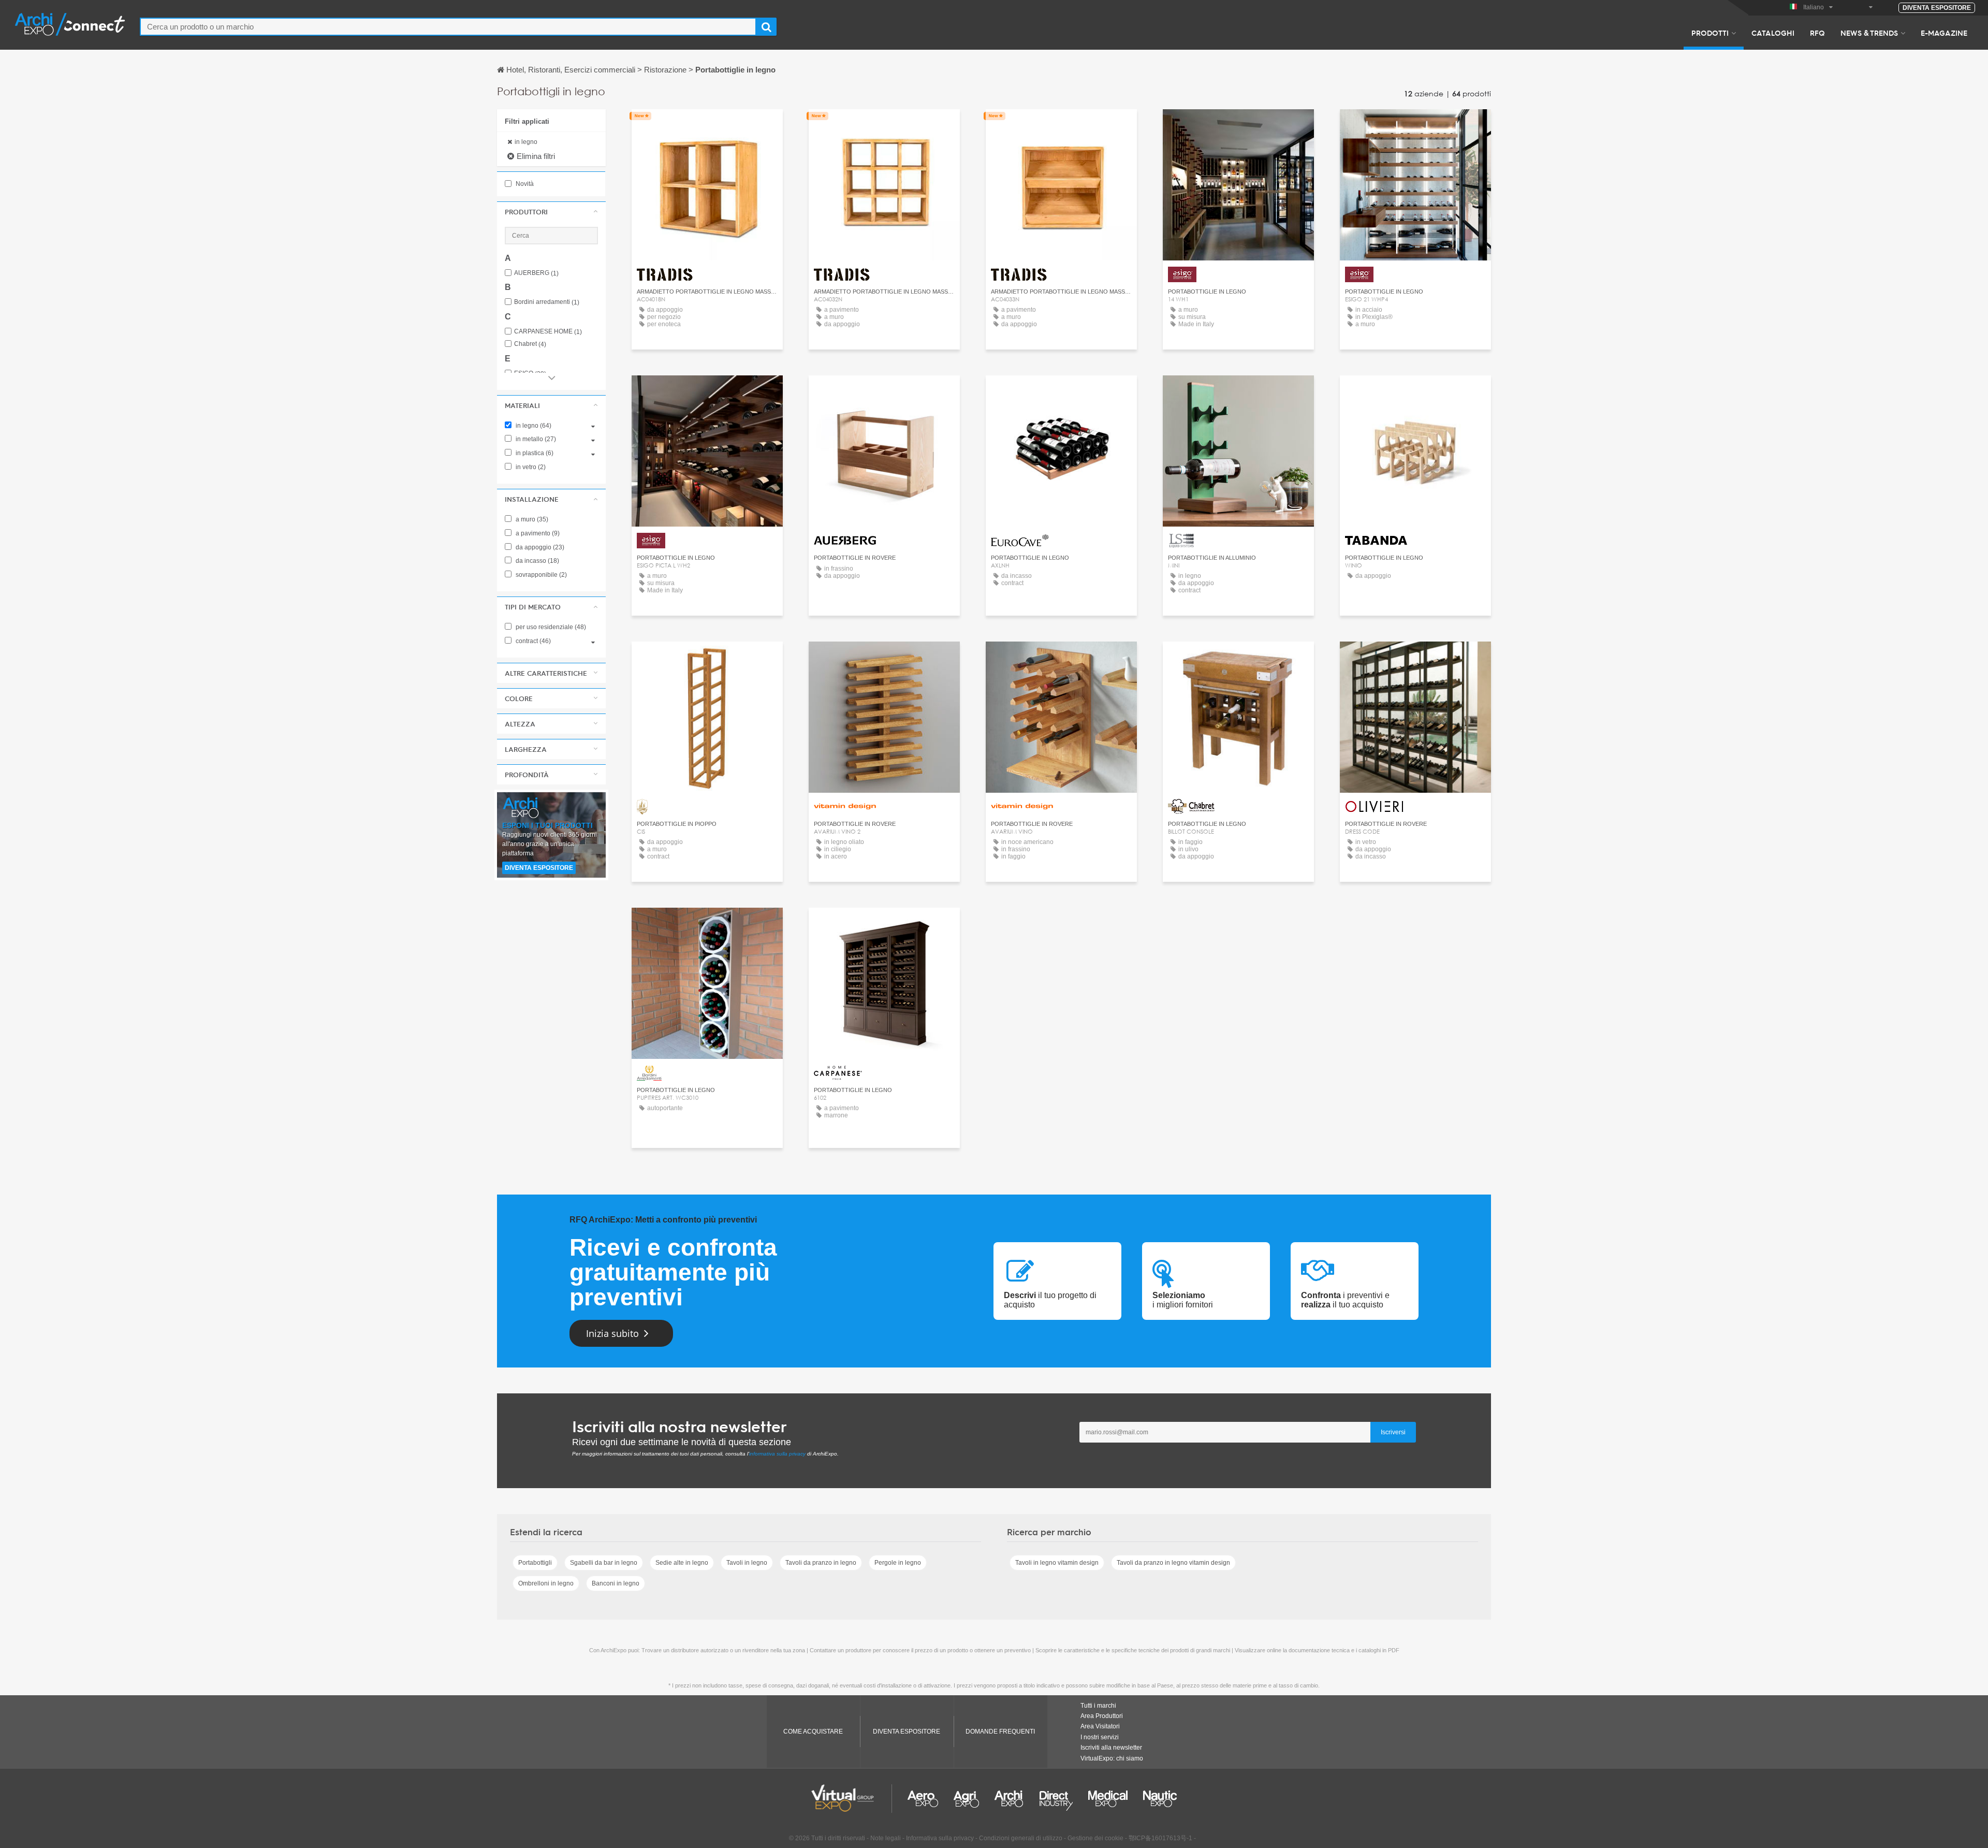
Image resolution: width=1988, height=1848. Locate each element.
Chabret (530, 344)
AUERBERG (536, 273)
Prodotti (1710, 33)
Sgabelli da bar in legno (604, 1563)
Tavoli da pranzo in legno (821, 1563)
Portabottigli (535, 1563)
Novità (524, 184)
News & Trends (1869, 33)
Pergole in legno (898, 1563)
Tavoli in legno (747, 1563)
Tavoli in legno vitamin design (1057, 1563)
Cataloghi (1773, 33)
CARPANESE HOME (548, 332)
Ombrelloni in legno (546, 1583)
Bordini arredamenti (547, 302)
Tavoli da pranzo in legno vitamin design (1173, 1563)
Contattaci (885, 393)
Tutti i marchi (1098, 1706)
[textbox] (448, 27)
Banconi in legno (616, 1583)
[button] (551, 212)
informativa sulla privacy (777, 1454)
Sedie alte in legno (682, 1563)
